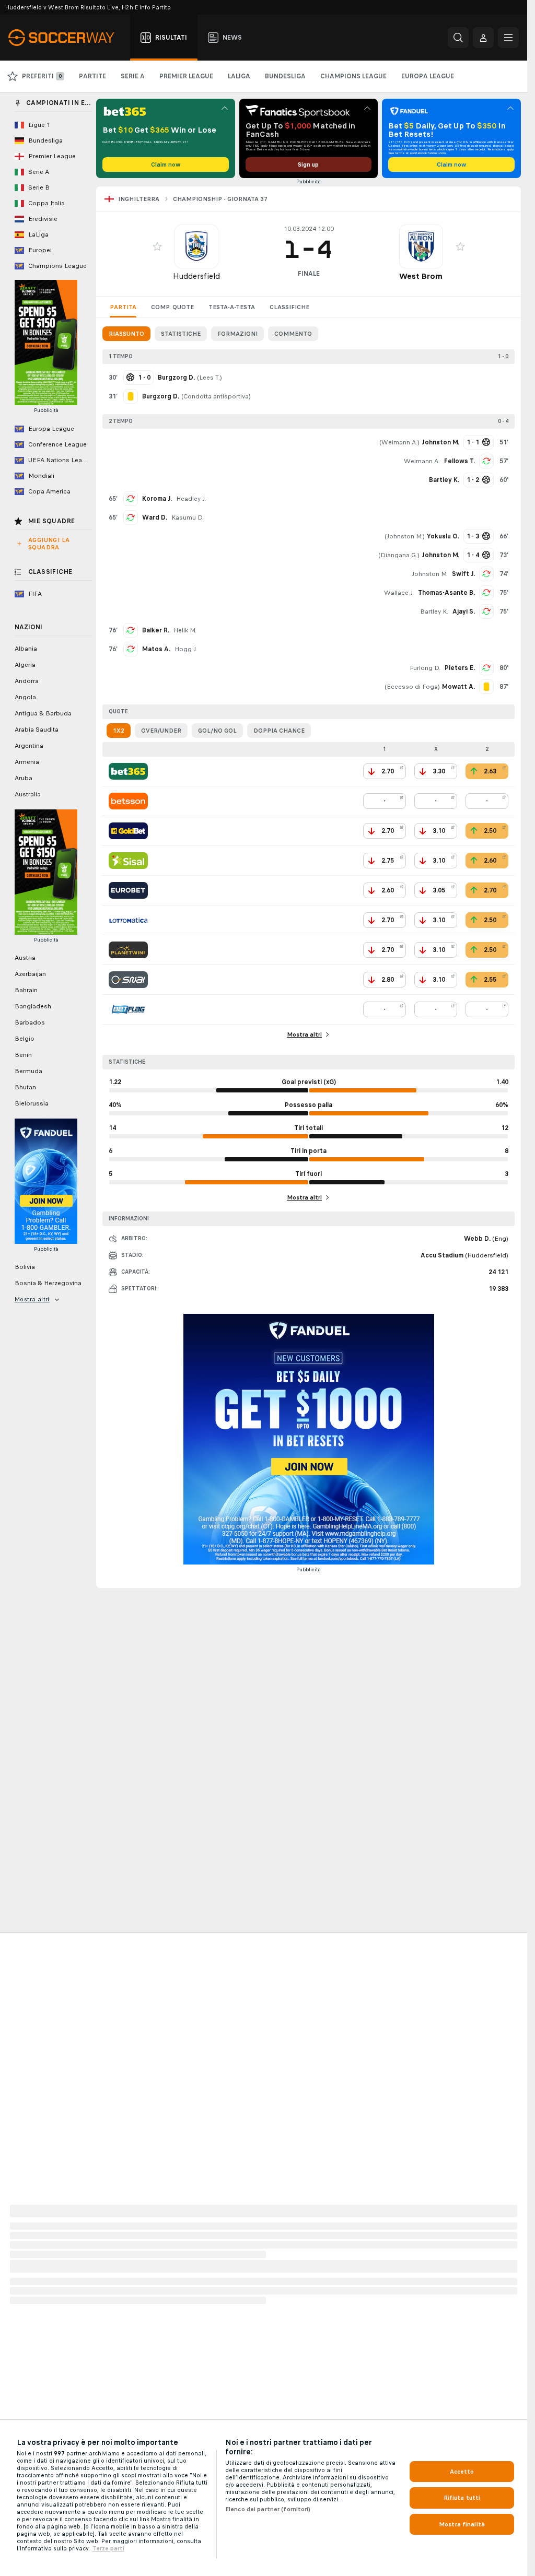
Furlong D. (425, 668)
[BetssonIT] (128, 801)
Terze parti (108, 2548)
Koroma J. (157, 499)
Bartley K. (434, 611)
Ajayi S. (464, 611)
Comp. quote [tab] (172, 307)
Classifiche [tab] (289, 307)
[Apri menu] (508, 38)
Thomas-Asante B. (446, 593)
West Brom (421, 276)
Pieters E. (460, 668)
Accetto (462, 2472)
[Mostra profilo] (196, 246)
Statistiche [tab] (181, 334)
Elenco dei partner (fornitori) (268, 2509)
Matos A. (156, 649)
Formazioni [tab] (237, 334)
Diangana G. (399, 555)
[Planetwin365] (128, 950)
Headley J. (191, 499)
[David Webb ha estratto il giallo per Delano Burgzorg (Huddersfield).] (131, 396)
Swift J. (463, 574)
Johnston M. (405, 536)
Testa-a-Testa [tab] (232, 307)
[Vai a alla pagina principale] (67, 38)
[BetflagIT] (128, 1009)
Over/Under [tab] (161, 731)
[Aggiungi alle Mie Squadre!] (157, 246)
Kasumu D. (188, 517)
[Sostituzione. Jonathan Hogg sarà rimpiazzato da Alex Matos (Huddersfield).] (131, 649)
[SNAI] (128, 980)
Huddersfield (196, 276)
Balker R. (156, 630)
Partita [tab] (123, 307)
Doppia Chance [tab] (279, 731)
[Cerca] (458, 38)
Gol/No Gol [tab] (217, 731)
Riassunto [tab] (126, 334)
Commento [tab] (293, 334)
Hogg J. (186, 649)
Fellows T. (460, 461)
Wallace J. (399, 593)
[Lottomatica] (128, 920)
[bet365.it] (128, 771)
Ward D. (155, 517)
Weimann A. (399, 442)
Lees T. (210, 378)
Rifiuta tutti (462, 2498)
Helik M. (185, 630)
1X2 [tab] (119, 731)
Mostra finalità (462, 2524)
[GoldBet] (128, 831)
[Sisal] (128, 861)
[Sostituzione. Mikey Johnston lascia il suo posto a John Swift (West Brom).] (486, 574)
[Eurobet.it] (128, 890)
